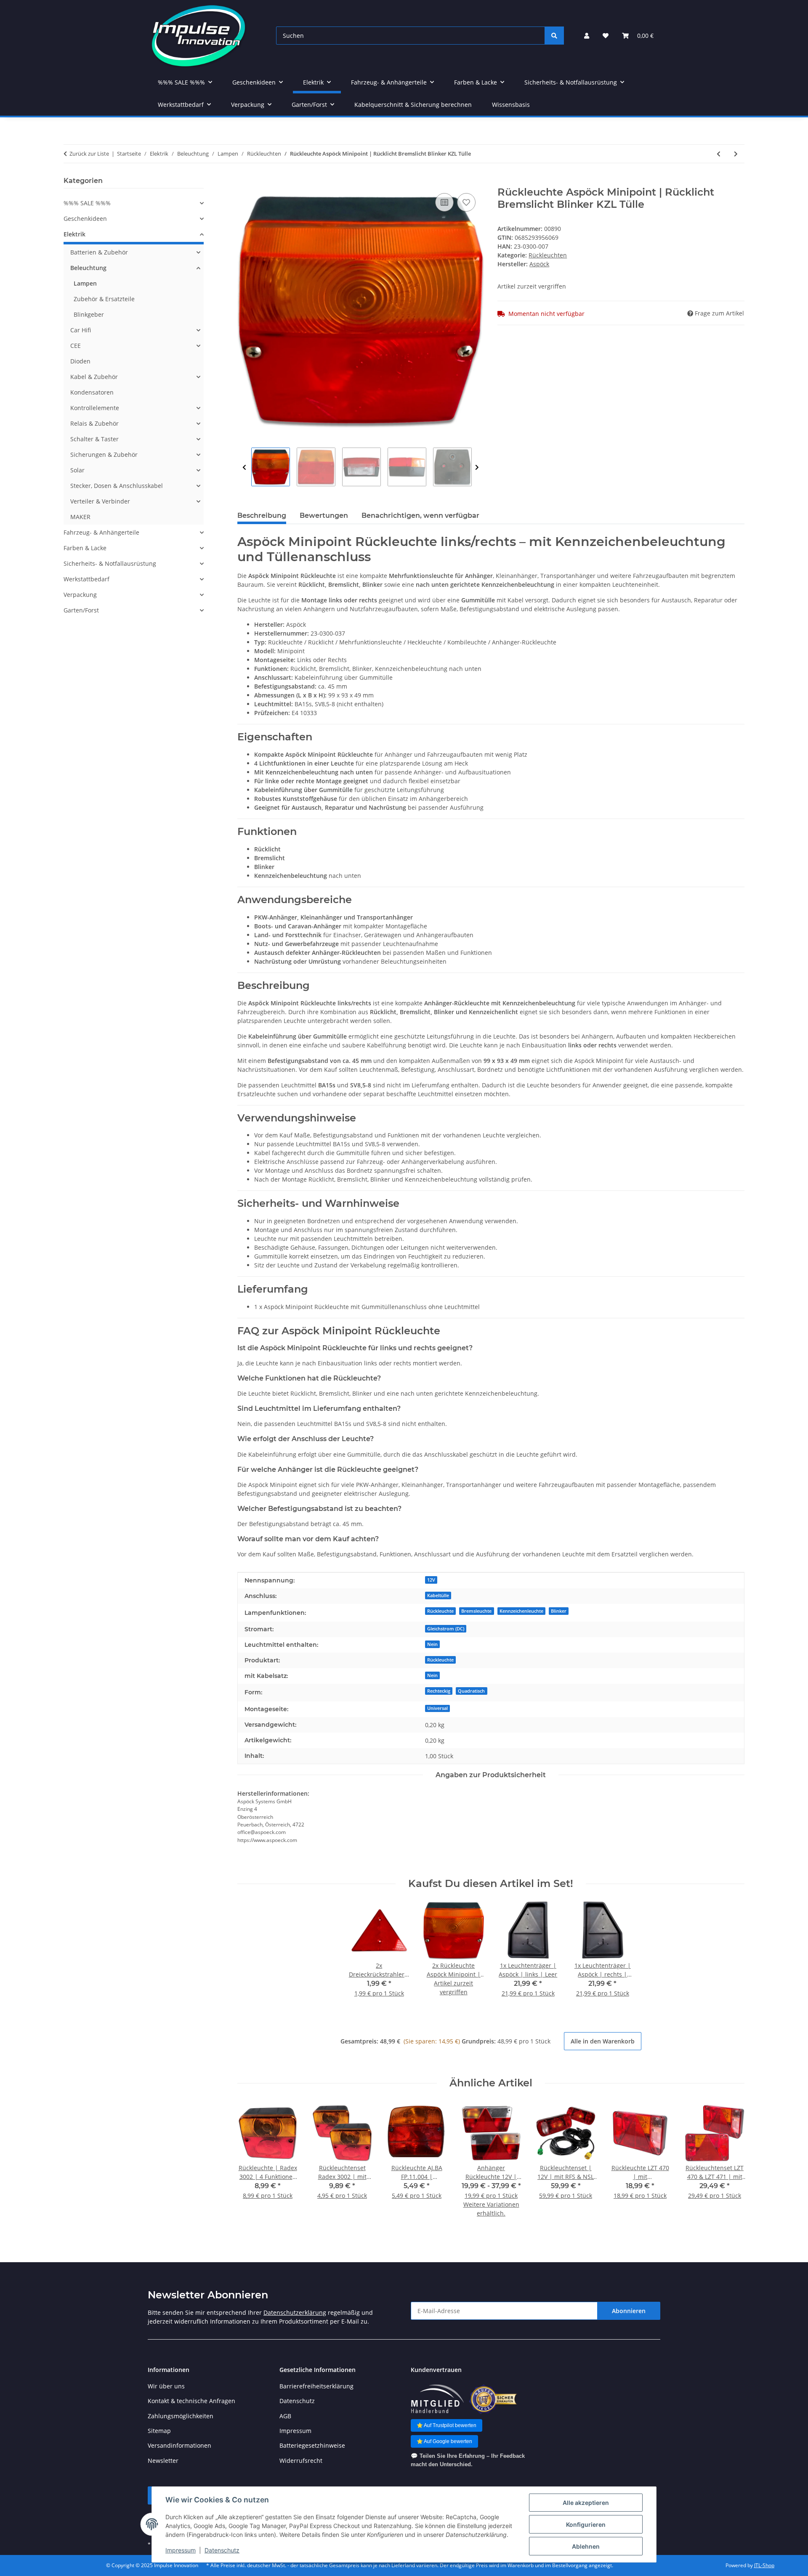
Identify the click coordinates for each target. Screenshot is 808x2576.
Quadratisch (471, 1691)
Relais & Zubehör (94, 423)
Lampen (85, 283)
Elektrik (74, 234)
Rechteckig (439, 1691)
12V (431, 1580)
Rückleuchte (440, 1611)
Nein (432, 1644)
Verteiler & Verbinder (100, 501)
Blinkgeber (89, 314)
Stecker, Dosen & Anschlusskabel (117, 486)
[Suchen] (554, 36)
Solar (77, 470)
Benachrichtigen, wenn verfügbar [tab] (420, 515)
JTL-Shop (764, 2565)
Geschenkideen (85, 219)
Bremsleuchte (476, 1611)
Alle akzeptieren (586, 2503)
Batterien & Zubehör (99, 252)
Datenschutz (222, 2550)
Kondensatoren (92, 392)
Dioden (80, 361)
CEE (76, 346)
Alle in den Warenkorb (603, 2041)
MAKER (80, 517)
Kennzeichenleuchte (521, 1611)
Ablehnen (586, 2546)
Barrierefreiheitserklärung (316, 2386)
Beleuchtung (88, 268)
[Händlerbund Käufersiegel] (493, 2399)
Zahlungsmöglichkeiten (181, 2416)
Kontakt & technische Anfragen (191, 2401)
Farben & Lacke (85, 548)
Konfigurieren (586, 2524)
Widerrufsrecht (301, 2461)
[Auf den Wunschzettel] (466, 202)
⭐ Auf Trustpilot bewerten (447, 2425)
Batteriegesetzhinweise (312, 2445)
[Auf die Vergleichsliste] (444, 202)
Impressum (181, 2550)
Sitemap (159, 2431)
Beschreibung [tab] (262, 515)
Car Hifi (81, 330)
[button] (587, 36)
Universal (437, 1708)
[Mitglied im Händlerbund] (437, 2399)
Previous (244, 467)
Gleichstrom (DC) (446, 1629)
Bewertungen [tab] (324, 515)
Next (477, 467)
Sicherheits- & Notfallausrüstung (110, 563)
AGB (285, 2416)
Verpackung (80, 595)
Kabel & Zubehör (94, 377)
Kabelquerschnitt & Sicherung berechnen (413, 105)
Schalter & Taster (94, 439)
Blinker (559, 1611)
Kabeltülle (438, 1595)
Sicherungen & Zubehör (104, 455)
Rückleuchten (548, 255)
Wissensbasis (511, 105)
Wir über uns (166, 2386)
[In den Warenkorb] (244, 182)
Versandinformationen (179, 2445)
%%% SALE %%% (87, 203)
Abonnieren (629, 2311)
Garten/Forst (81, 610)
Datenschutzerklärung (295, 2312)
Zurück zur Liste (89, 154)
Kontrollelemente (95, 408)
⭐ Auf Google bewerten (444, 2441)
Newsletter (163, 2461)
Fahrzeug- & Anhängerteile (101, 532)
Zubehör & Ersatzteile (104, 299)
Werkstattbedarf (86, 579)
